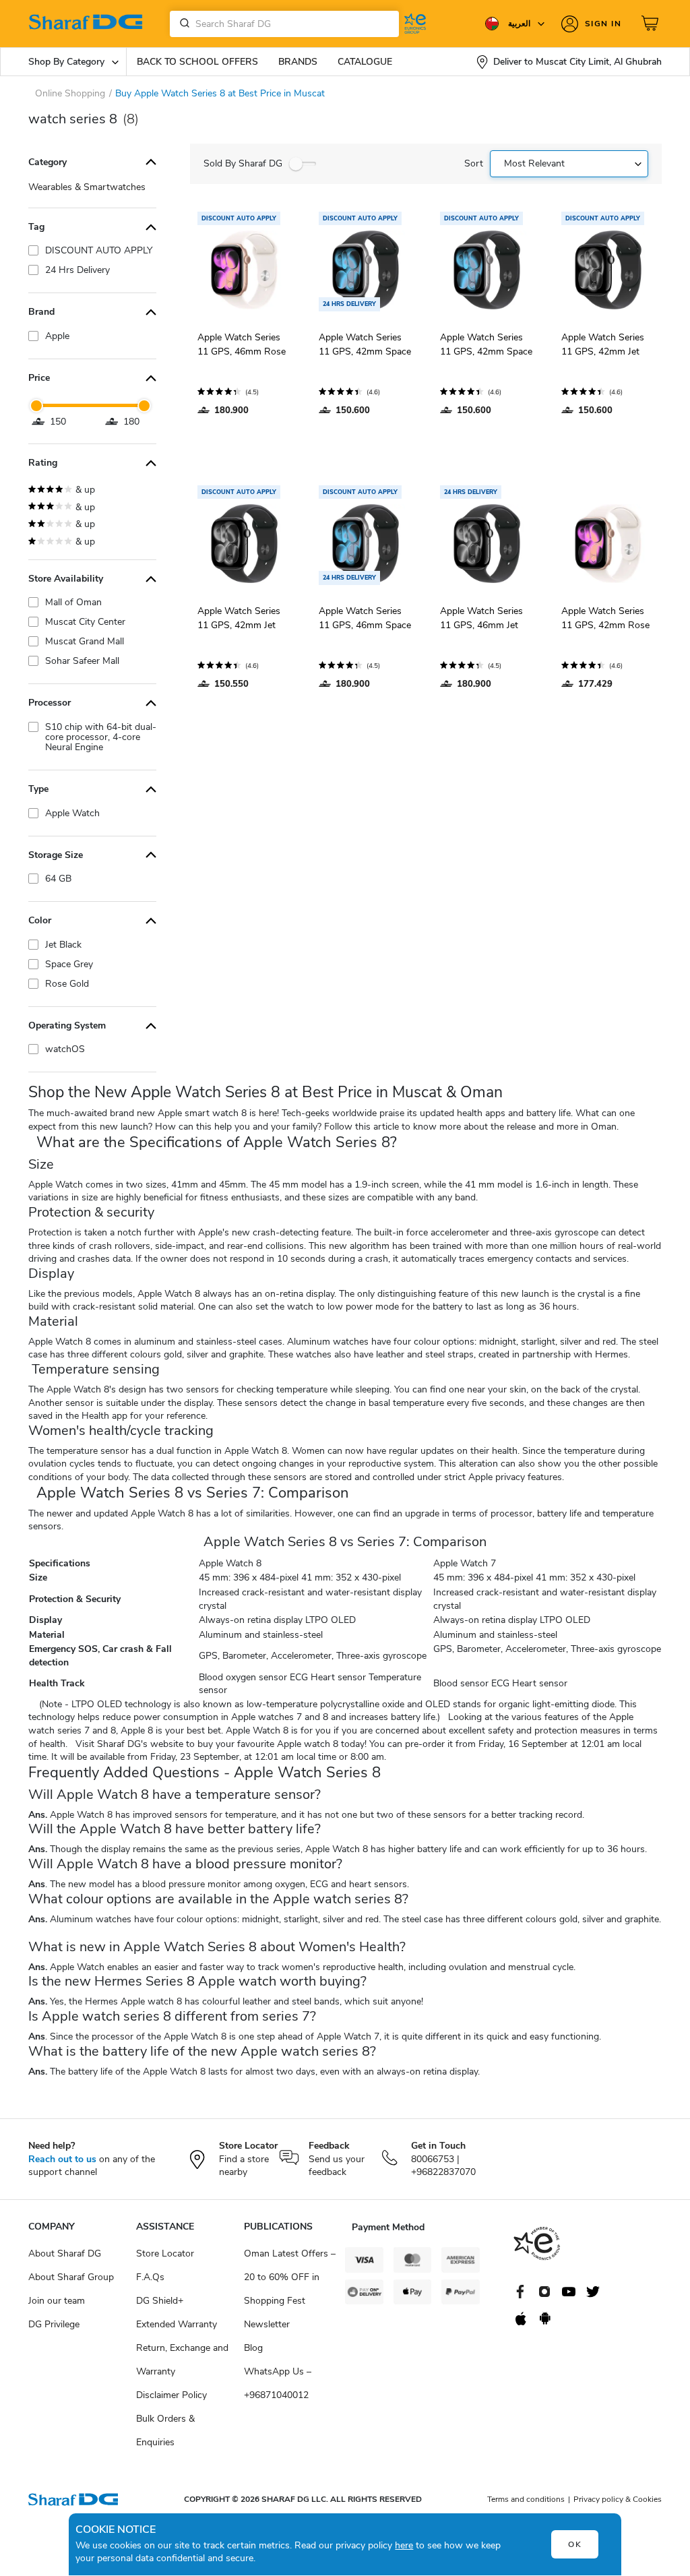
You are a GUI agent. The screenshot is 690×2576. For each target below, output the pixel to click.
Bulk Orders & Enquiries (165, 2430)
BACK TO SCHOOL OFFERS (197, 62)
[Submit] (182, 24)
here (404, 2545)
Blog (253, 2348)
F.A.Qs (150, 2277)
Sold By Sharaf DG (243, 163)
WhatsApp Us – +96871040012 (278, 2383)
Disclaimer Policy (171, 2395)
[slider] (36, 406)
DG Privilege (54, 2324)
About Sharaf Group (71, 2277)
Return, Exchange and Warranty (182, 2360)
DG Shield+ (160, 2301)
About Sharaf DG (65, 2253)
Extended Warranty (177, 2324)
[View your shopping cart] (652, 24)
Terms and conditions (526, 2499)
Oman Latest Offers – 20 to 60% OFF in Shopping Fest (290, 2277)
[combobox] (284, 24)
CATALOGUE (365, 62)
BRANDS (298, 62)
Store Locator (165, 2253)
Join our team (57, 2301)
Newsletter (267, 2324)
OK (575, 2544)
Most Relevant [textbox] (534, 163)
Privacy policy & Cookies (618, 2499)
